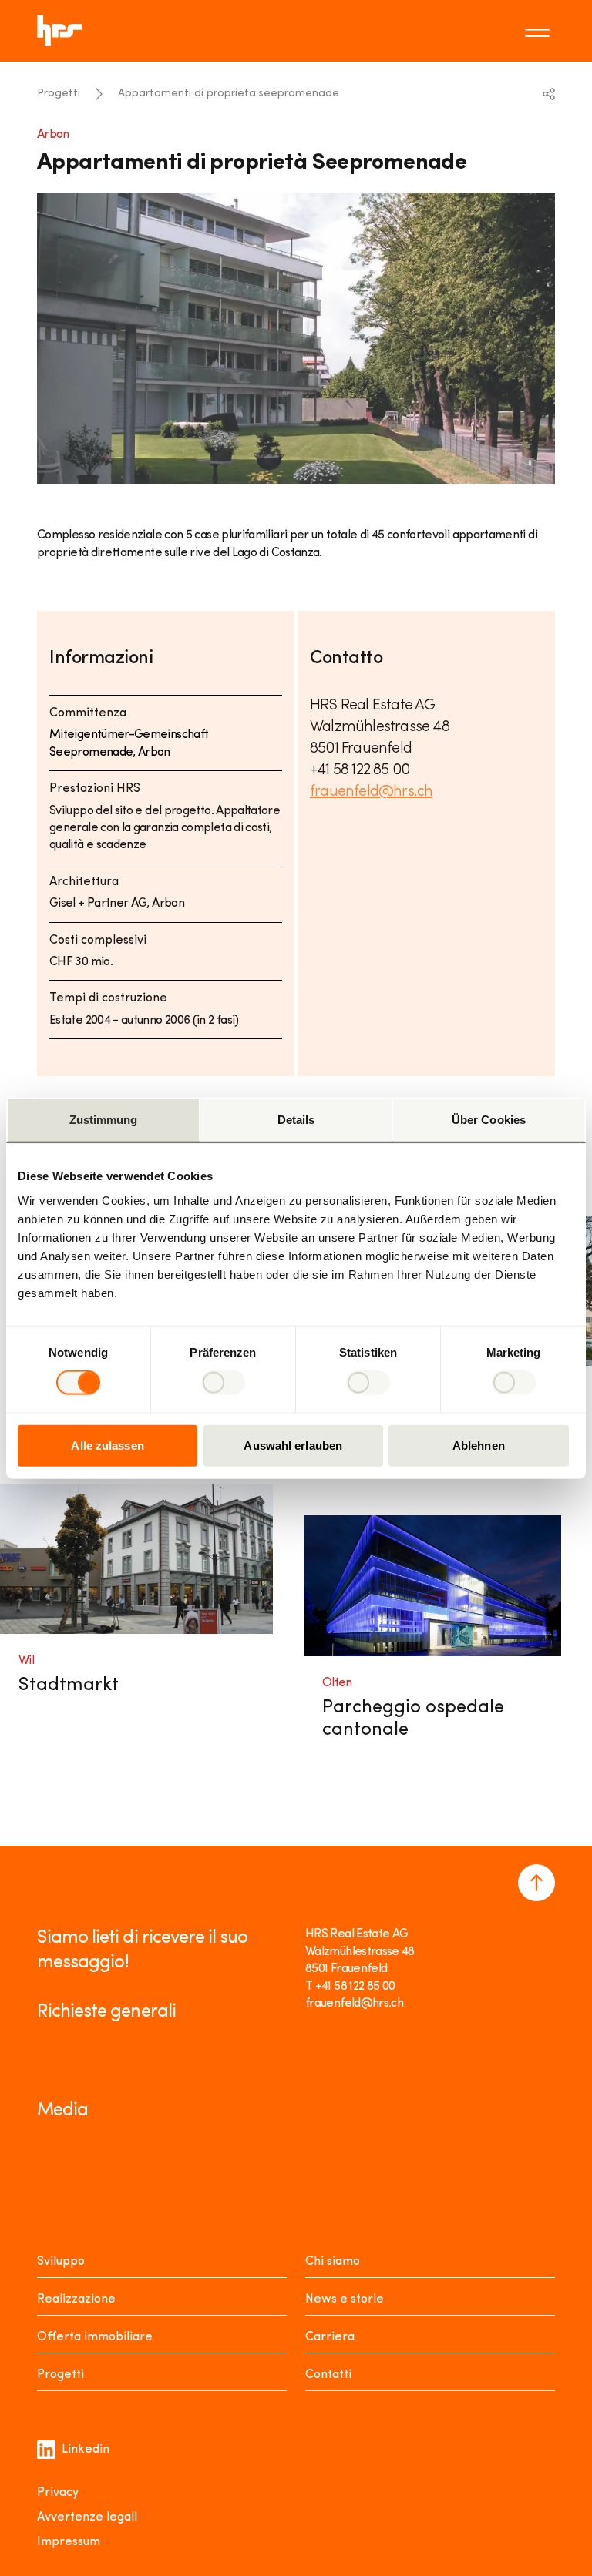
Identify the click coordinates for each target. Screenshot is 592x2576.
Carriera (330, 2337)
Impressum (69, 2542)
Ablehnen (479, 1445)
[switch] (223, 1383)
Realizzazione (76, 2299)
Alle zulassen (107, 1445)
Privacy (58, 2493)
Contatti (328, 2375)
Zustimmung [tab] (104, 1120)
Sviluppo (61, 2262)
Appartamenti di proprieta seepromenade (229, 94)
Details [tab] (296, 1120)
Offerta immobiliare (95, 2337)
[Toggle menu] (540, 31)
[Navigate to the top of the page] (536, 1883)
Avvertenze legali (87, 2517)
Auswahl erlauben (293, 1445)
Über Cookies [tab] (489, 1120)
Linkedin (86, 2450)
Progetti (59, 94)
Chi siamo (333, 2262)
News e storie (345, 2299)
